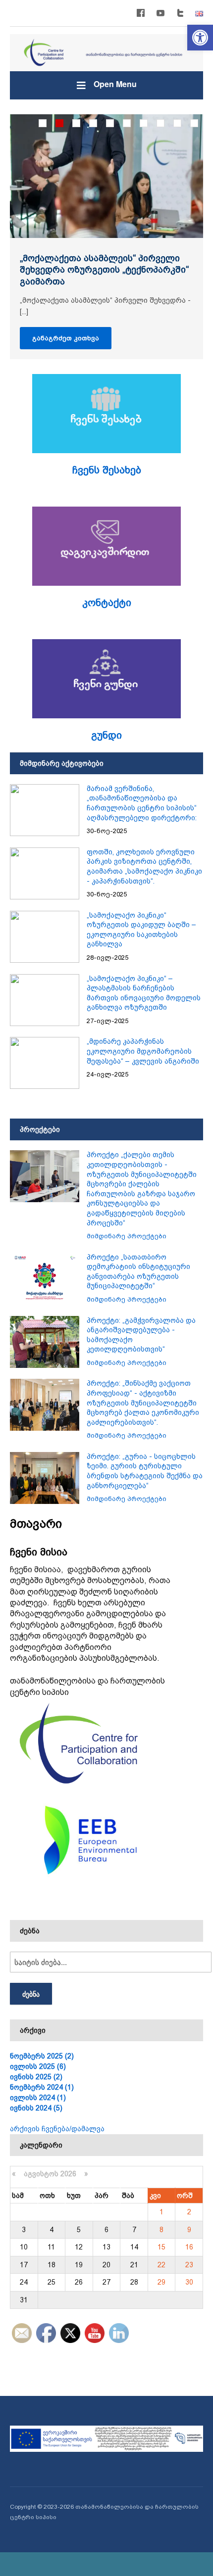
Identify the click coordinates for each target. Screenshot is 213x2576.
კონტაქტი (107, 603)
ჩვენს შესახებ (107, 470)
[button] (200, 38)
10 (194, 123)
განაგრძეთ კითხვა (66, 338)
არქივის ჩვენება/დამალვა (57, 2129)
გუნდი (106, 735)
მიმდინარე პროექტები (127, 1236)
